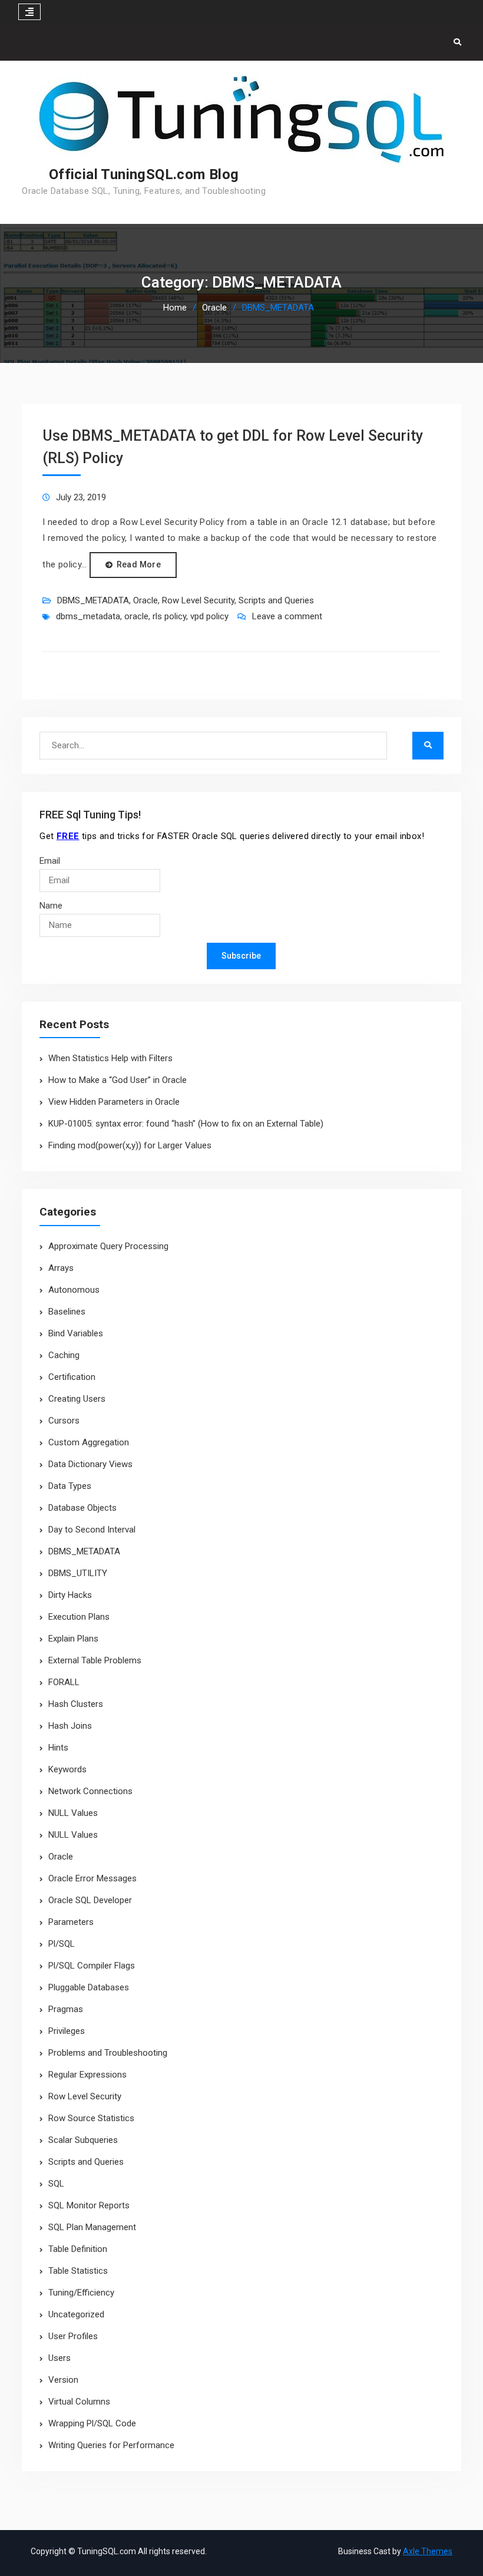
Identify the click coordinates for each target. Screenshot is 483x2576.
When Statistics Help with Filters (110, 1058)
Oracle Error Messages (92, 1878)
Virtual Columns (79, 2402)
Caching (64, 1355)
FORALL (64, 1682)
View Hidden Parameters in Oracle (114, 1102)
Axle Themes (428, 2551)
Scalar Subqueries (83, 2140)
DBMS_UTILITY (78, 1573)
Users (59, 2358)
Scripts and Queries (276, 600)
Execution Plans (79, 1617)
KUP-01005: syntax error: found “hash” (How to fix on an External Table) (186, 1124)
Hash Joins (70, 1726)
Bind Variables (76, 1333)
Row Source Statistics (91, 2118)
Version (63, 2380)
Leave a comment (287, 616)
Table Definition (78, 2249)
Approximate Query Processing (108, 1246)
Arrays (61, 1268)
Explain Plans (73, 1639)
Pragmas (66, 2009)
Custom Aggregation (89, 1442)
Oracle (145, 600)
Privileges (67, 2031)
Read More (139, 564)
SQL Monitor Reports (89, 2205)
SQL (56, 2184)
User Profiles (73, 2336)
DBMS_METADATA (93, 600)
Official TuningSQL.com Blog (144, 174)
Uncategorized (76, 2314)
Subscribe (241, 956)
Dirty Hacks (70, 1595)
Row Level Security (198, 600)
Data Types (70, 1486)
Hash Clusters (76, 1704)
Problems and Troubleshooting (108, 2053)
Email (50, 861)
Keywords (67, 1769)
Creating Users (77, 1399)
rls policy (169, 616)
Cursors (64, 1421)
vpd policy (209, 616)
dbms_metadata (88, 616)
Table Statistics (78, 2271)
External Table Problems (95, 1660)
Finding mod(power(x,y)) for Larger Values (130, 1145)
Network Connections (90, 1791)
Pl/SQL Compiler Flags (92, 1966)
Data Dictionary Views (90, 1464)
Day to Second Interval (92, 1530)
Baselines (67, 1312)
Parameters (71, 1922)
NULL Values (73, 1813)
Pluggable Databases (89, 1987)
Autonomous (74, 1290)
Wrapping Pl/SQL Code (92, 2423)
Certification (72, 1377)
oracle (136, 616)
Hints (58, 1748)
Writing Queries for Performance (111, 2445)
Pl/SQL (62, 1944)
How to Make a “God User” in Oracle (118, 1080)
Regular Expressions (87, 2075)
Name (51, 906)
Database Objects (82, 1508)
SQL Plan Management (92, 2227)
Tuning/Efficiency (81, 2293)
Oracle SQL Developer (90, 1900)
